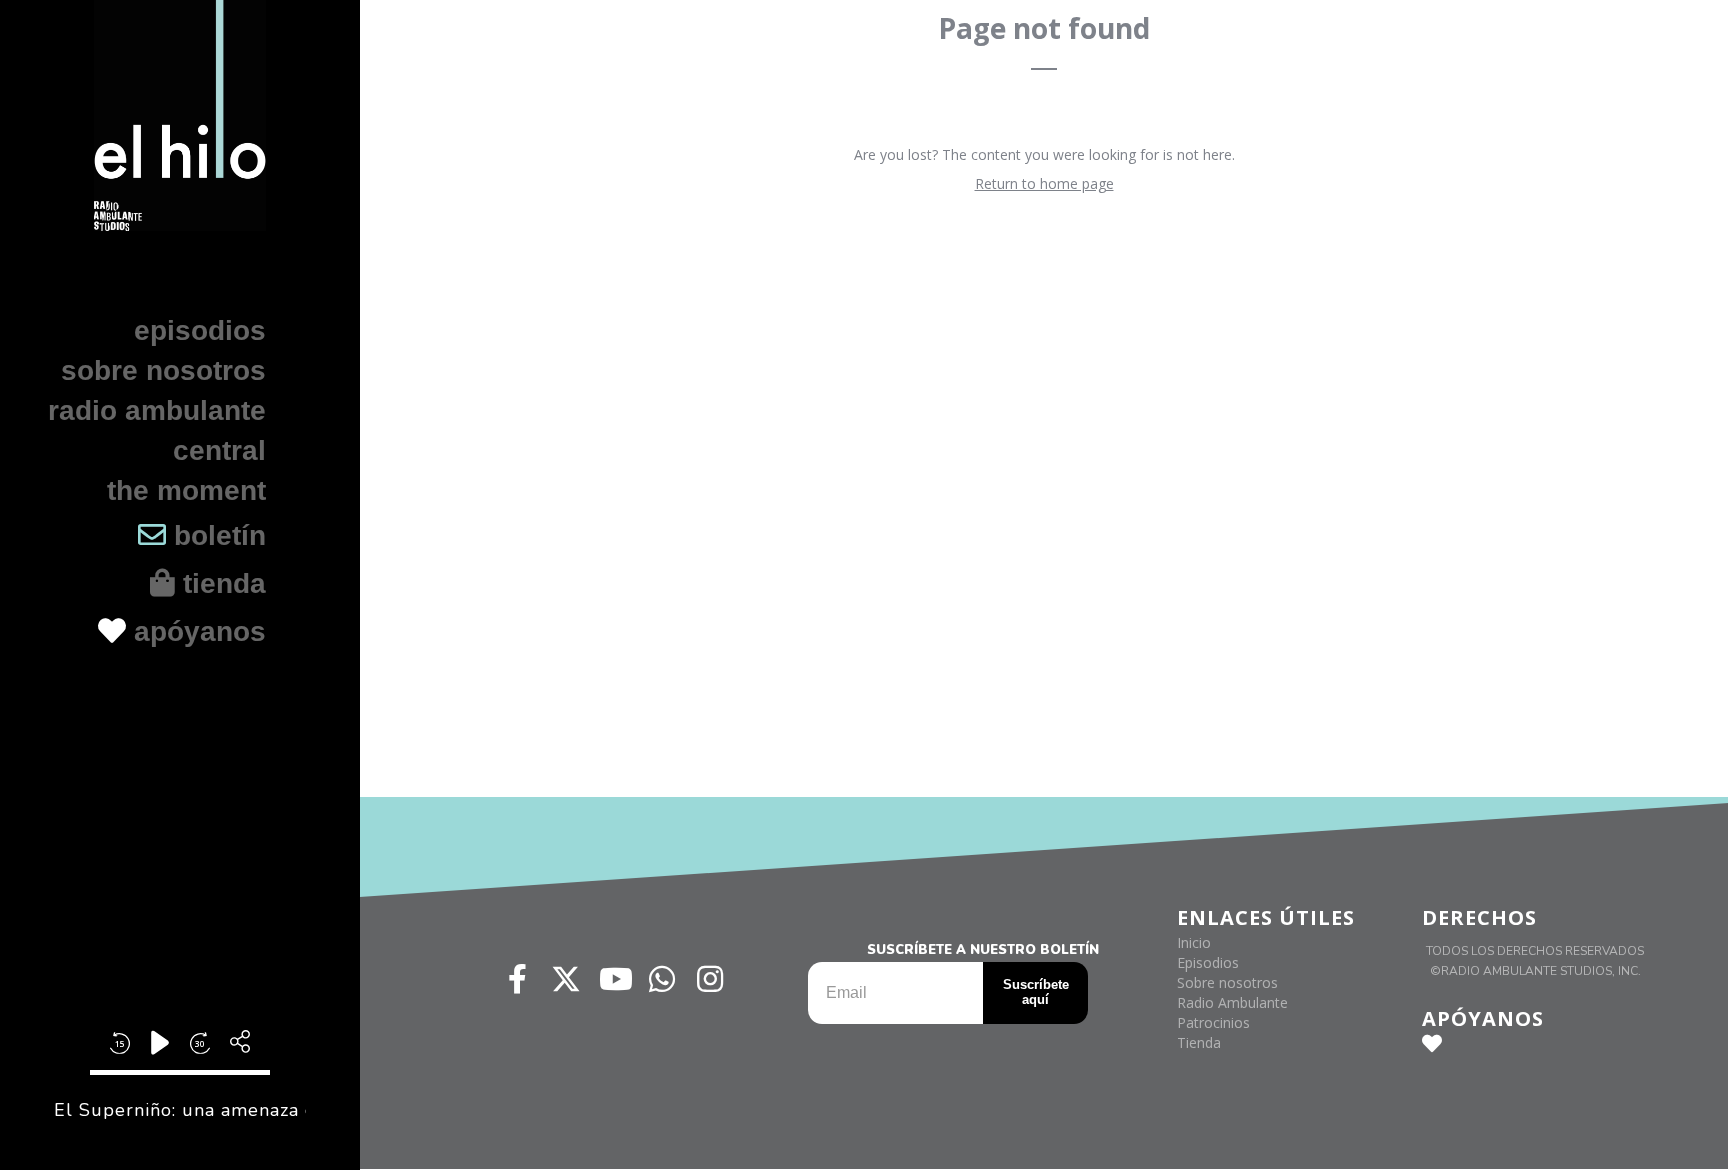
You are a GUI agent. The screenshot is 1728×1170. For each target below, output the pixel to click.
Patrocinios (1213, 1022)
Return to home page (1044, 183)
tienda (220, 583)
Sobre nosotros (163, 370)
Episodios (200, 330)
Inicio (1194, 942)
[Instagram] (710, 979)
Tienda (1199, 1042)
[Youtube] (614, 979)
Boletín (216, 535)
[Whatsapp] (662, 979)
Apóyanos (196, 631)
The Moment (186, 490)
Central (219, 450)
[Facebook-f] (518, 979)
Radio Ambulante (157, 410)
